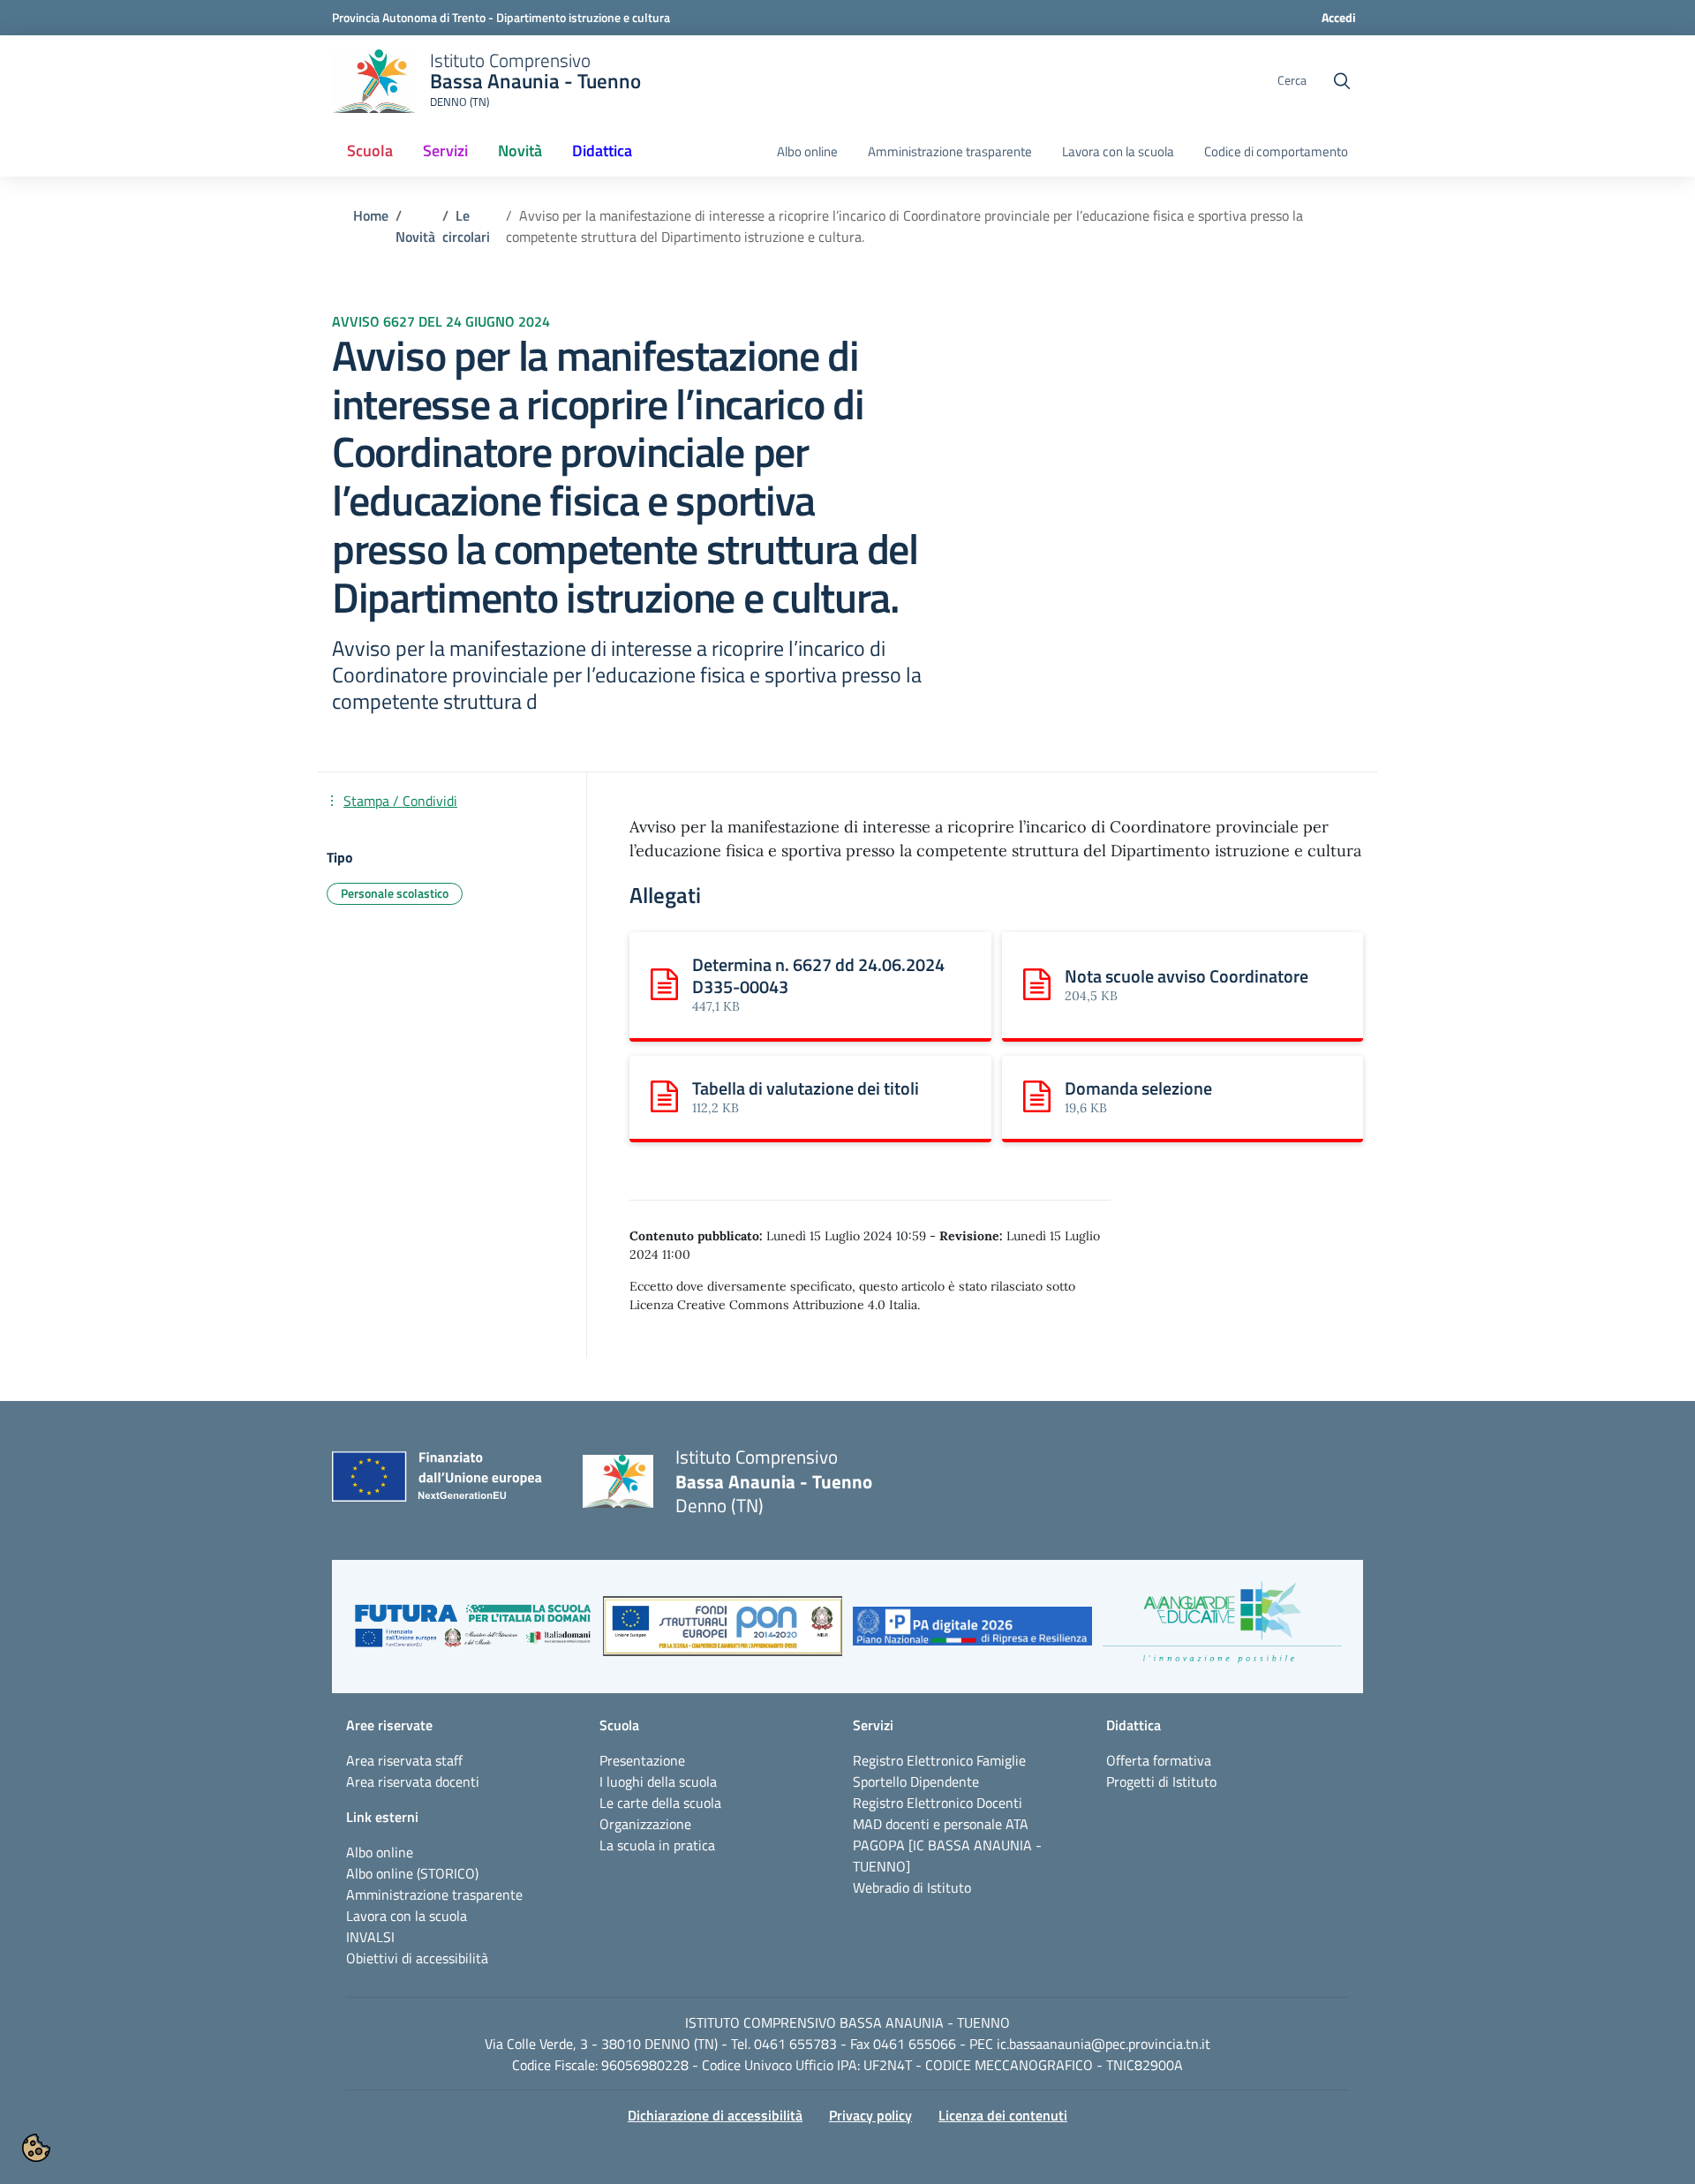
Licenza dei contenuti (1003, 2115)
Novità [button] (527, 156)
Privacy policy (870, 2115)
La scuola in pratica (657, 1845)
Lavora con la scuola (1118, 152)
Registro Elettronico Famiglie (939, 1760)
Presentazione (642, 1760)
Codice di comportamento (1276, 152)
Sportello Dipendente (916, 1781)
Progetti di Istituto (1161, 1781)
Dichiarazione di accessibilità (715, 2115)
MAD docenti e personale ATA (941, 1824)
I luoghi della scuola (658, 1781)
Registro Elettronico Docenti (938, 1803)
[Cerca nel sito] (1342, 81)
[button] (473, 1635)
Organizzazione (645, 1824)
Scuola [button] (370, 151)
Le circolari (466, 226)
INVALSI (370, 1937)
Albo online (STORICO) (412, 1873)
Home (371, 215)
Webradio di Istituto (912, 1887)
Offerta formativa (1159, 1760)
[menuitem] (370, 152)
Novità (415, 237)
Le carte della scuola (660, 1803)
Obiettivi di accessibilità (417, 1958)
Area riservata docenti (413, 1781)
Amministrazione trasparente (950, 152)
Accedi (1339, 17)
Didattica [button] (602, 151)
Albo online (807, 152)
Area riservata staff (404, 1760)
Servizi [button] (445, 151)
